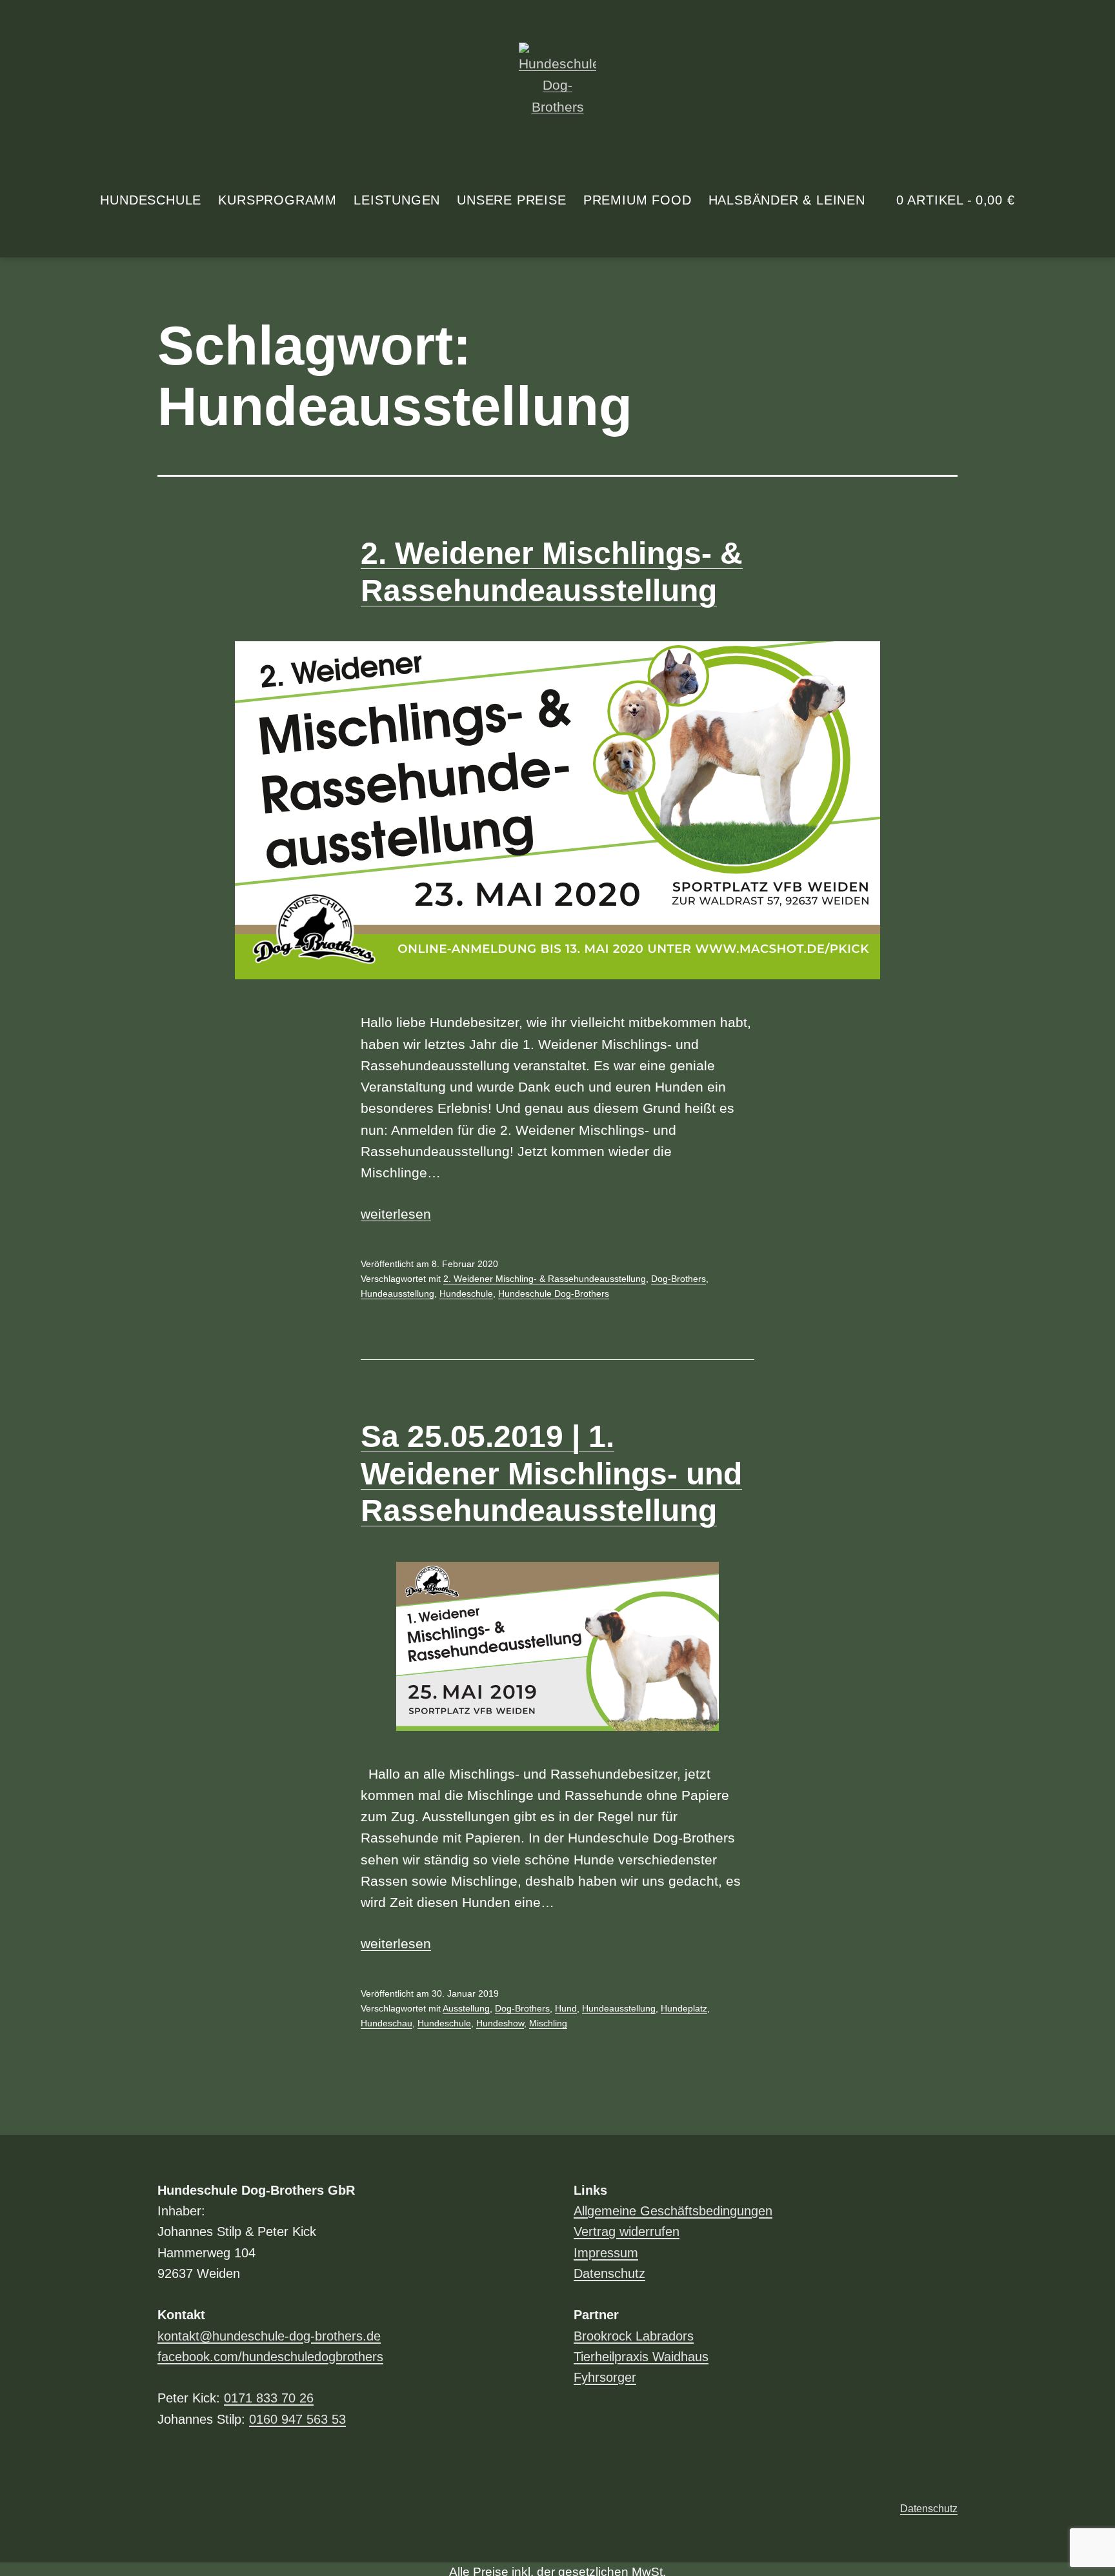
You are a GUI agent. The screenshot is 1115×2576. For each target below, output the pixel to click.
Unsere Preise (511, 200)
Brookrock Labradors (634, 2336)
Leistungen (397, 200)
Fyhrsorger (605, 2377)
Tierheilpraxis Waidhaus (641, 2357)
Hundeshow (500, 2023)
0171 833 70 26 (269, 2398)
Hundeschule (151, 200)
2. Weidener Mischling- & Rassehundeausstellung (545, 1279)
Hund (566, 2008)
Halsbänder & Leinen (787, 200)
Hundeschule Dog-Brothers (554, 1293)
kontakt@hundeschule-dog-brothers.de (269, 2336)
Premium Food (638, 200)
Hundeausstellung (397, 1293)
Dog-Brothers (678, 1279)
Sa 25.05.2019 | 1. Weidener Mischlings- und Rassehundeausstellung (551, 1473)
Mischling (548, 2023)
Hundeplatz (684, 2008)
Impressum (606, 2253)
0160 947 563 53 (297, 2419)
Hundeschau (387, 2023)
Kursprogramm (277, 200)
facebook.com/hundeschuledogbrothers (270, 2357)
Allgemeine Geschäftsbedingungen (673, 2211)
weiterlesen (396, 1214)
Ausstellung (466, 2008)
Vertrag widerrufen (627, 2232)
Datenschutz (609, 2273)
